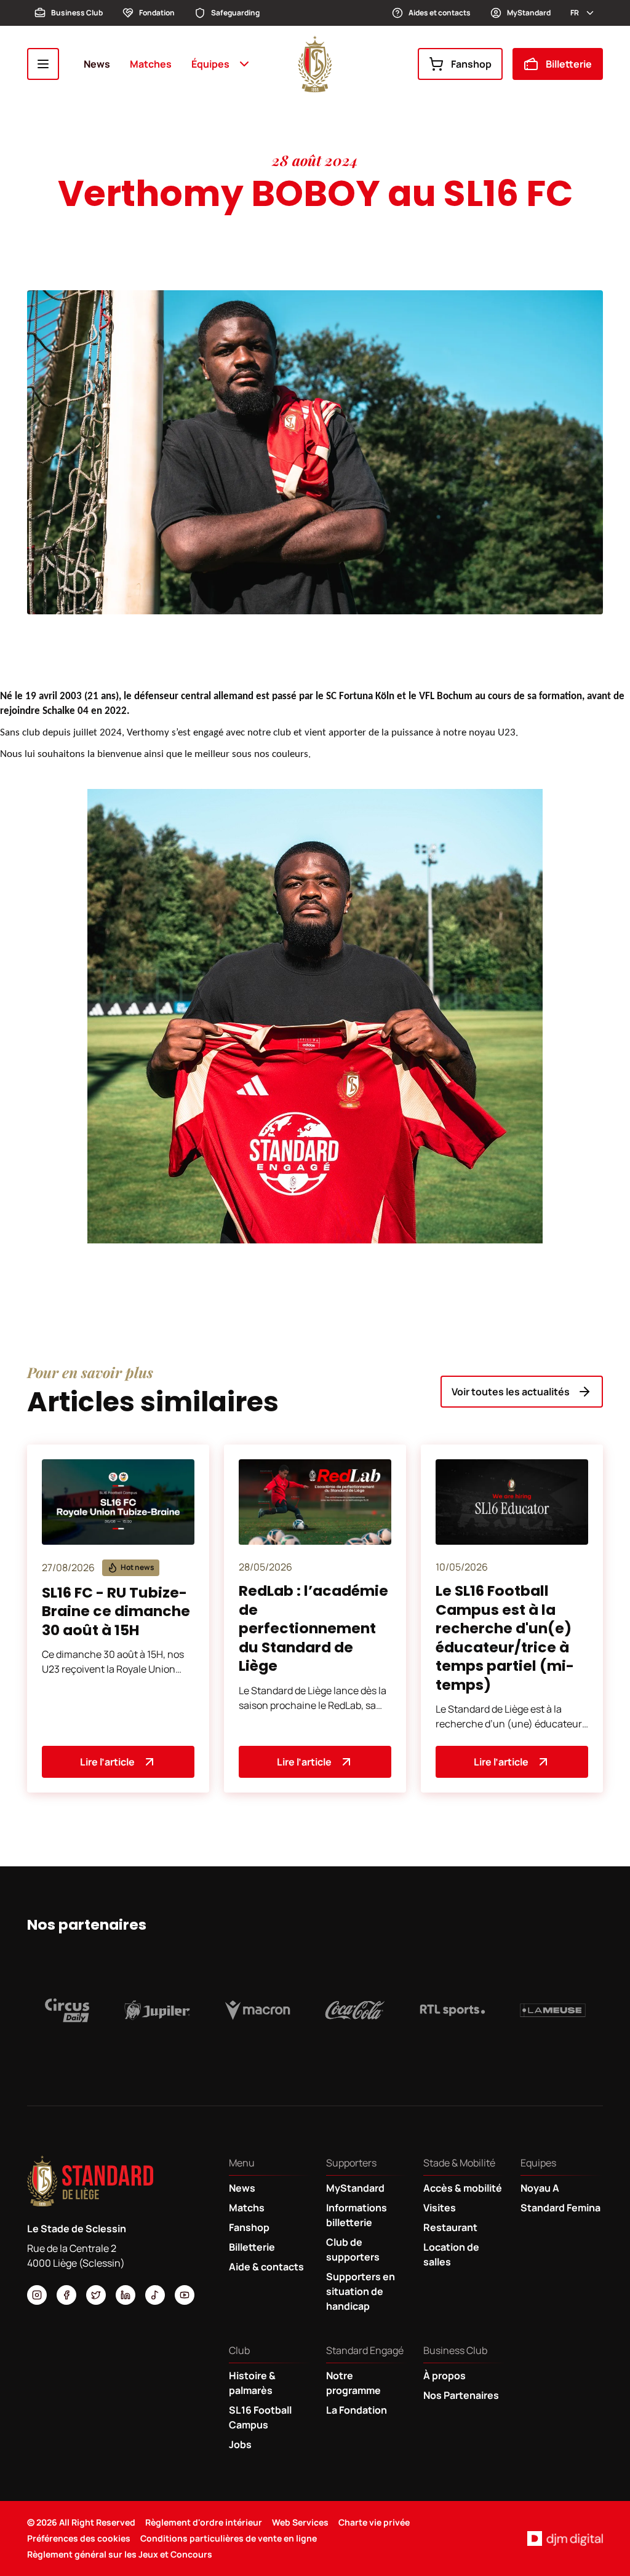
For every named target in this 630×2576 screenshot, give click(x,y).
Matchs (247, 2208)
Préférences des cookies (79, 2538)
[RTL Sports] (453, 2010)
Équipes (210, 64)
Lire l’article (107, 1762)
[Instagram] (37, 2295)
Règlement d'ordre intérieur (204, 2522)
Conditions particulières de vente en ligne (229, 2538)
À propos (445, 2376)
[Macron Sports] (257, 2010)
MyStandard (529, 13)
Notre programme (353, 2383)
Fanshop (471, 64)
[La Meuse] (553, 2010)
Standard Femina (560, 2208)
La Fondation (357, 2410)
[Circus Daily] (67, 2010)
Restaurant (450, 2227)
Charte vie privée (374, 2522)
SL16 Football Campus (260, 2417)
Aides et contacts (440, 13)
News (97, 64)
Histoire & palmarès (252, 2383)
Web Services (300, 2522)
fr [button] (575, 13)
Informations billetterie (357, 2215)
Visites (440, 2208)
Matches (151, 64)
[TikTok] (155, 2295)
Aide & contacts (266, 2267)
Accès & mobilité (463, 2188)
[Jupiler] (157, 2010)
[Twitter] (96, 2295)
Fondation (157, 13)
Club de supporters (353, 2249)
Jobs (240, 2444)
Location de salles (451, 2254)
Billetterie (569, 64)
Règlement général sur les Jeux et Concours (120, 2554)
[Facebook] (66, 2295)
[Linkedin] (126, 2295)
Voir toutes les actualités (511, 1392)
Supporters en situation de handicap (361, 2291)
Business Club (77, 13)
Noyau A (540, 2188)
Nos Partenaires (461, 2395)
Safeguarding (235, 13)
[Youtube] (185, 2295)
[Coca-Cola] (355, 2010)
